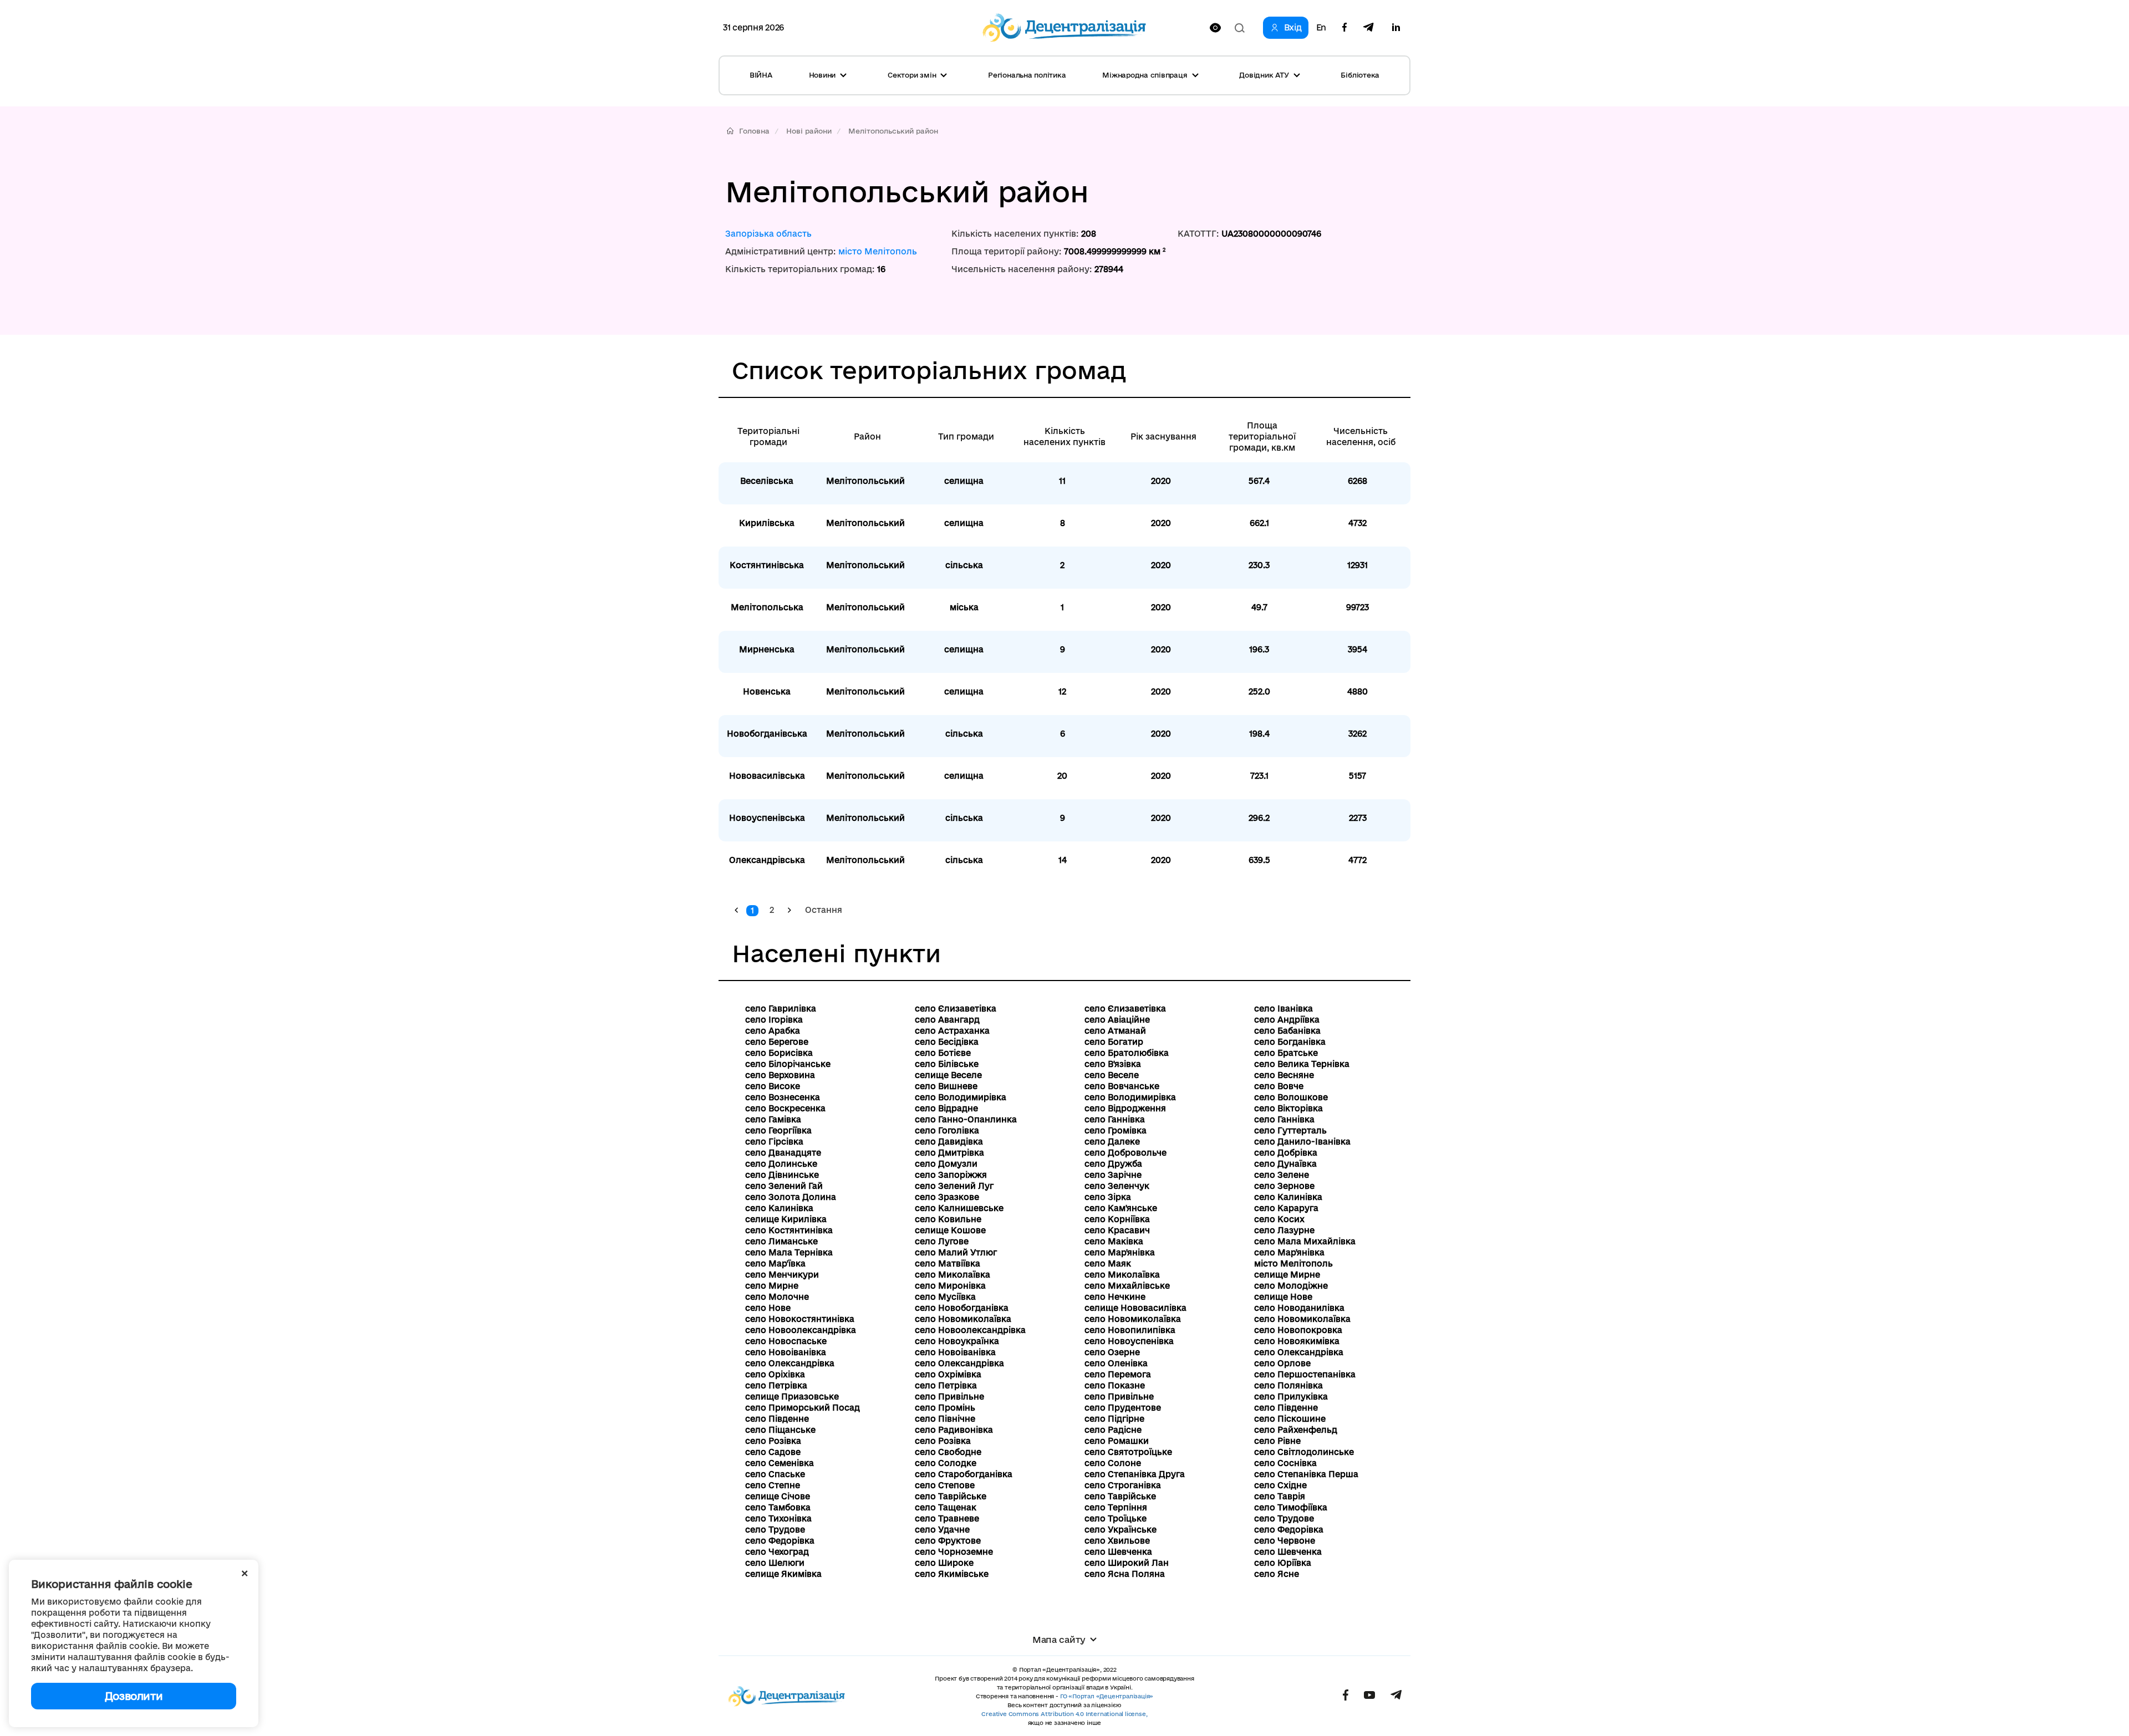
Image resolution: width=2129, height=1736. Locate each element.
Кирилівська (767, 523)
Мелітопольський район (893, 131)
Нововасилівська (767, 776)
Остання (824, 910)
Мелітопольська (767, 607)
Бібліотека (1360, 75)
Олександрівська (767, 860)
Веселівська (767, 481)
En (1321, 28)
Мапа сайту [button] (1059, 1640)
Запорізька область (768, 234)
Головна (754, 131)
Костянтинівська (767, 565)
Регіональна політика (1027, 75)
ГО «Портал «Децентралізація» (1107, 1696)
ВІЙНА (761, 75)
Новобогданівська (767, 734)
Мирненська (767, 649)
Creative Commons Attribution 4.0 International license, (1064, 1714)
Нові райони (809, 131)
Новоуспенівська (767, 818)
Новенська (767, 691)
